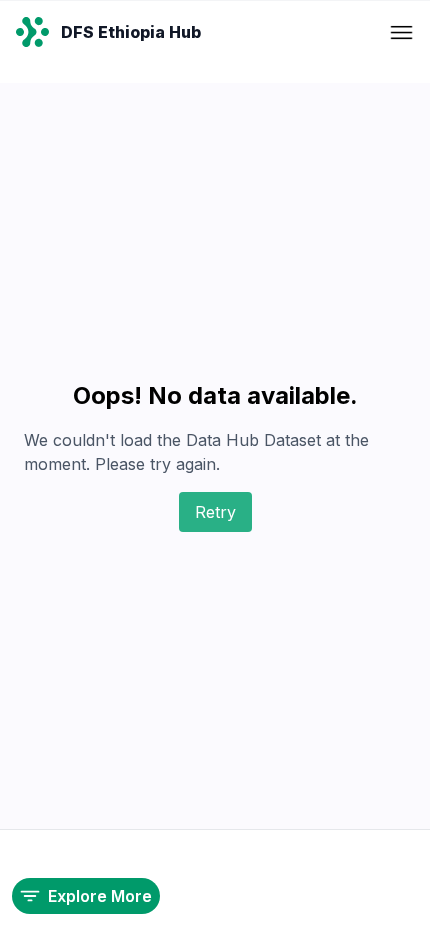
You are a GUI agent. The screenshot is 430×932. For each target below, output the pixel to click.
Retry (215, 512)
